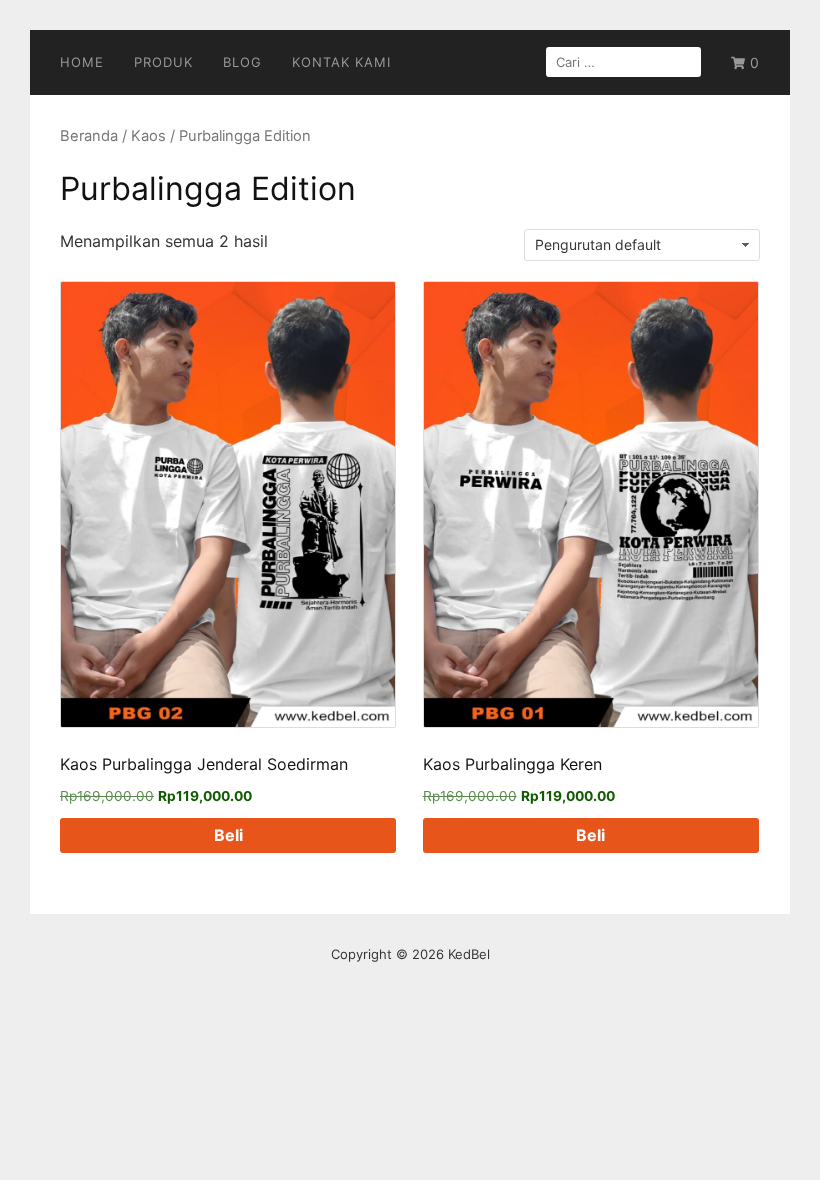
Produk (163, 62)
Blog (242, 62)
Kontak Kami (341, 62)
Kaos (148, 136)
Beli (228, 835)
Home (82, 62)
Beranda (89, 136)
